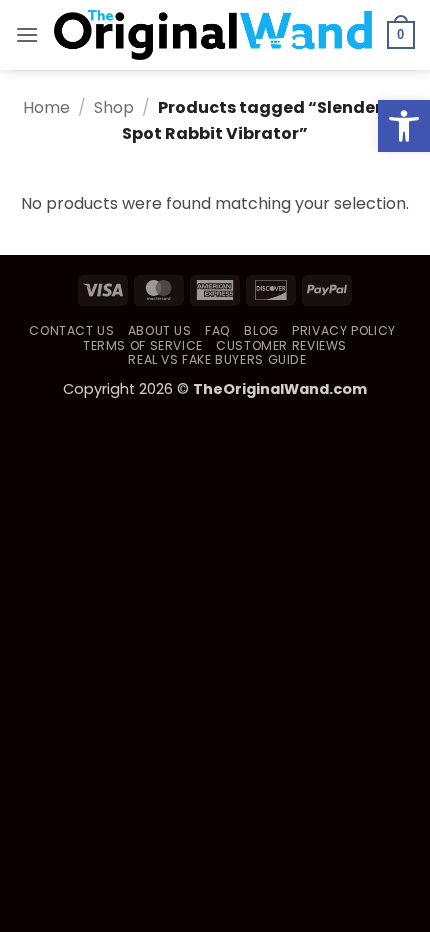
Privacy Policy (344, 330)
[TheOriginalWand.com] (213, 35)
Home (46, 107)
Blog (261, 330)
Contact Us (71, 330)
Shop (114, 107)
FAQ (218, 330)
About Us (160, 330)
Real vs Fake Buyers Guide (217, 359)
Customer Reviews (281, 345)
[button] (404, 126)
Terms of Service (143, 345)
